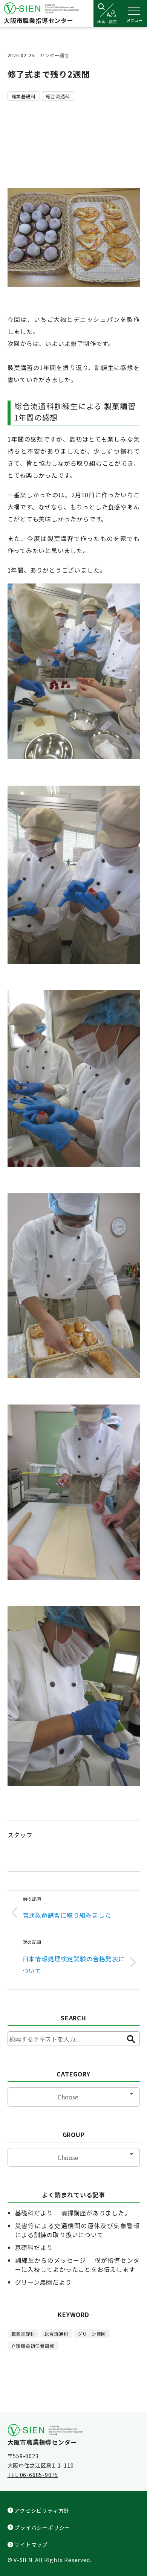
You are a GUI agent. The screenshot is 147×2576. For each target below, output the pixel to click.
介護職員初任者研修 (33, 2346)
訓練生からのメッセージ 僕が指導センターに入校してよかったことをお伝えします (78, 2265)
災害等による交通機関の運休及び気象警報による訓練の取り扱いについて (77, 2230)
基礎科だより (34, 2247)
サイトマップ (31, 2544)
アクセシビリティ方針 (41, 2510)
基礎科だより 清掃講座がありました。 (73, 2213)
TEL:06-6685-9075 (33, 2475)
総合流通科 (58, 96)
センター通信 (54, 55)
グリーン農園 (92, 2334)
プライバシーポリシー (42, 2527)
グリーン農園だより (43, 2282)
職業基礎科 (24, 96)
